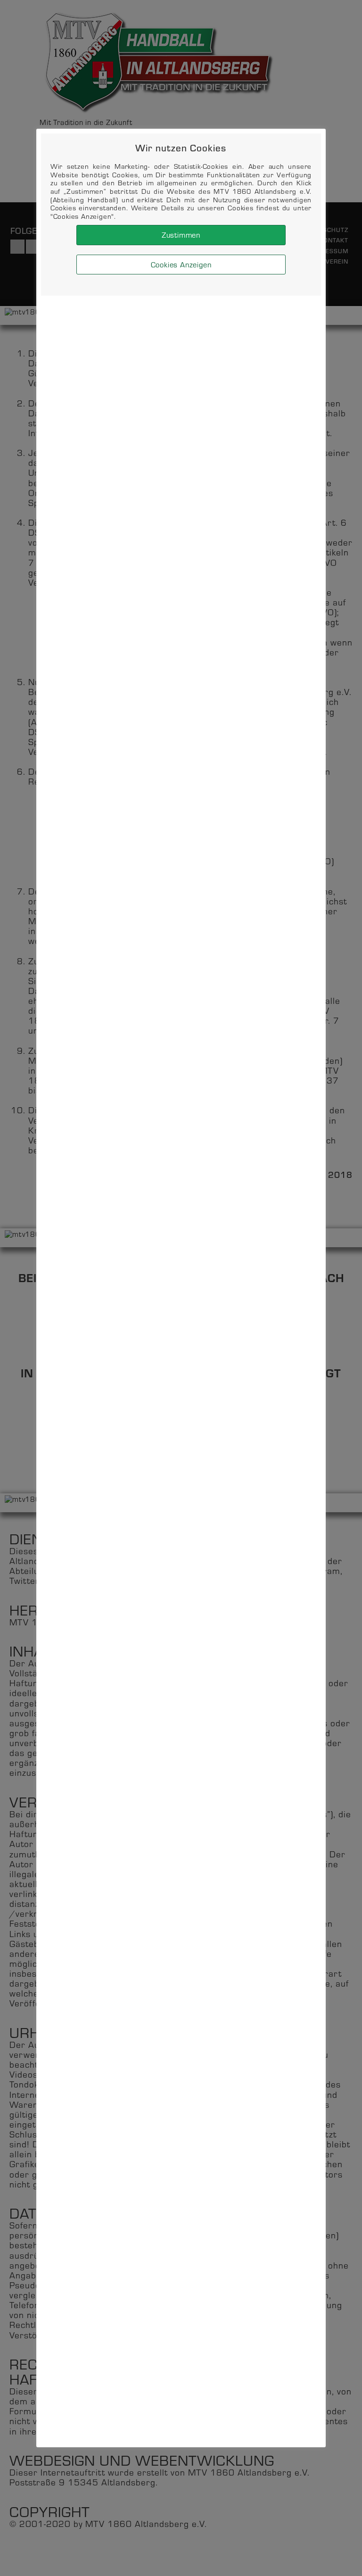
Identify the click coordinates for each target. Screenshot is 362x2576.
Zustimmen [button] (181, 235)
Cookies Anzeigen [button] (181, 264)
